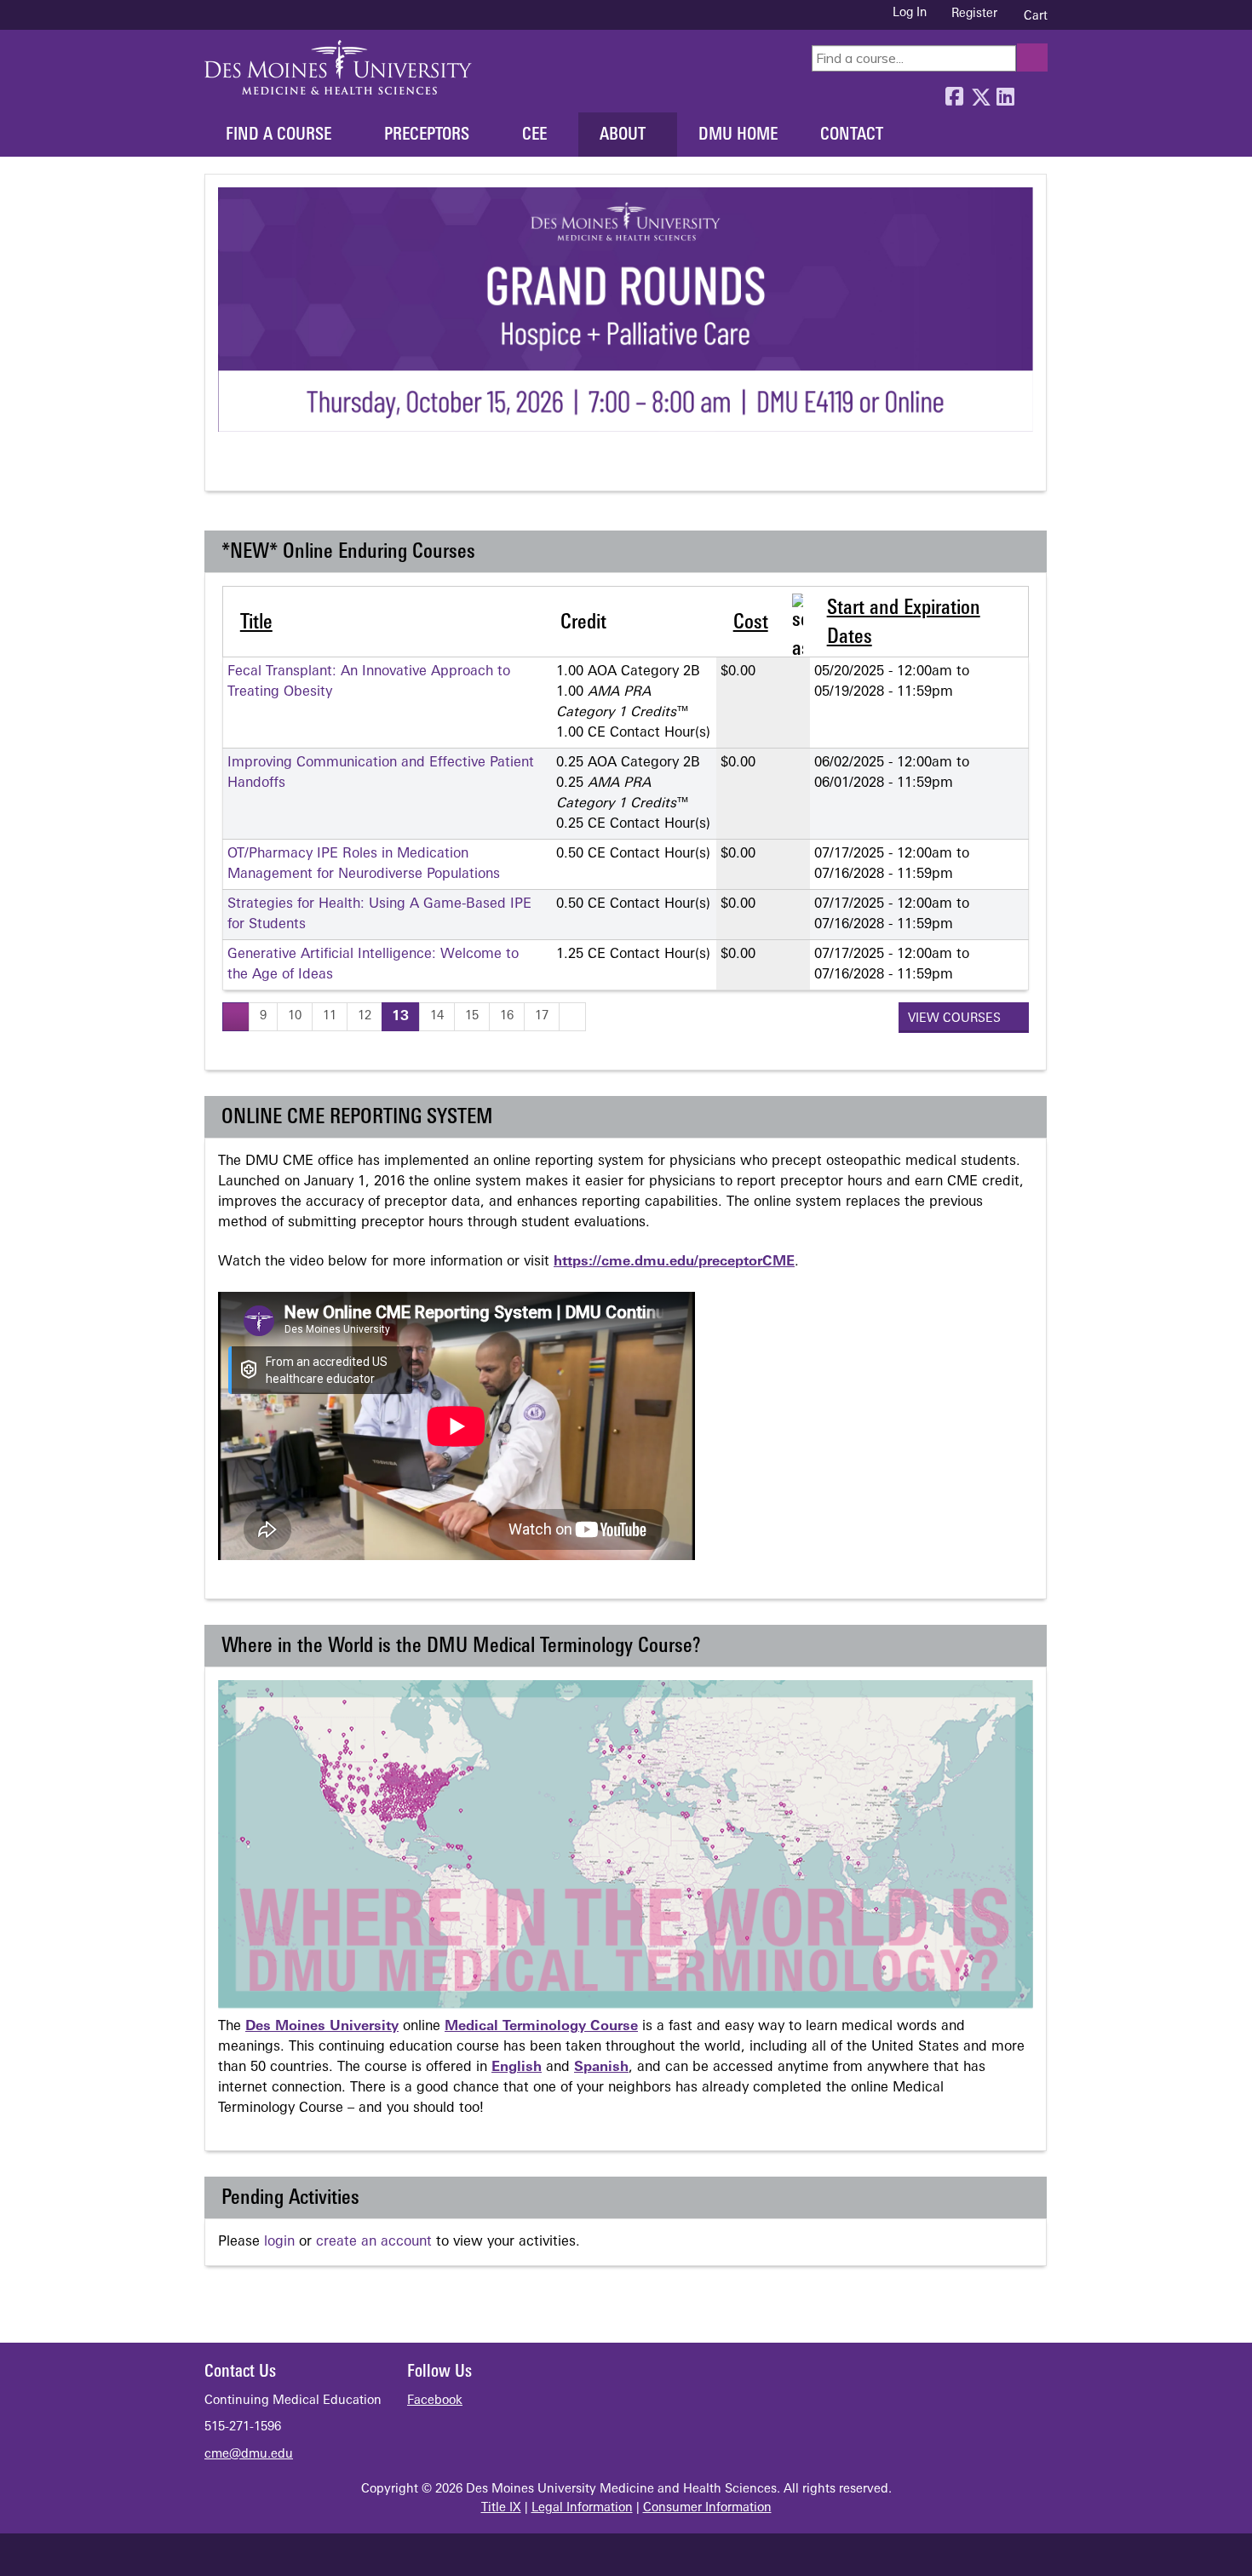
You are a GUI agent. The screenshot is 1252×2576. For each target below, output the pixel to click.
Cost (751, 623)
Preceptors (427, 135)
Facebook (954, 93)
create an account (374, 2242)
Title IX (501, 2508)
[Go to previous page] (236, 1016)
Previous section (230, 468)
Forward (1031, 93)
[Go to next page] (572, 1016)
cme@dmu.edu (249, 2455)
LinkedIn (1005, 93)
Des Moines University (322, 2027)
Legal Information (582, 2508)
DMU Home (738, 135)
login (279, 2242)
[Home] (338, 67)
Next (293, 468)
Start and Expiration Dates (904, 623)
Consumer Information (707, 2508)
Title (256, 623)
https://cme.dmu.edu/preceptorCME (674, 1262)
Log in (910, 14)
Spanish (601, 2068)
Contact (852, 135)
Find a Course (279, 135)
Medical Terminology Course (541, 2027)
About (623, 135)
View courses (956, 1019)
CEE (534, 135)
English (517, 2068)
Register (974, 14)
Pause (261, 468)
